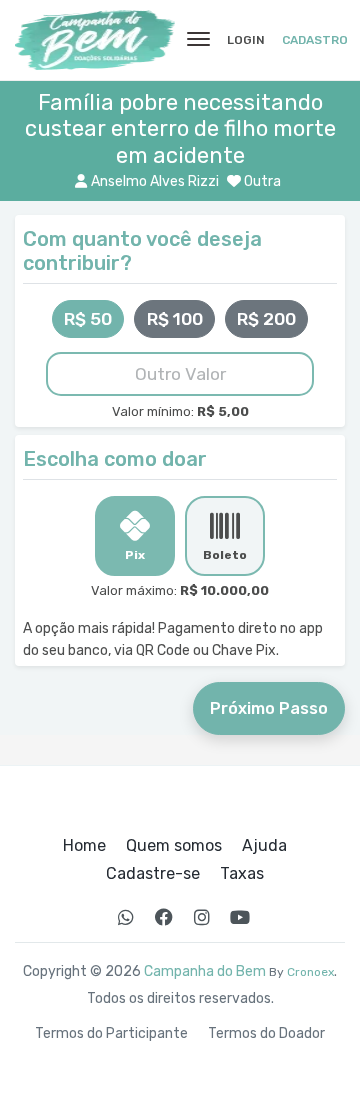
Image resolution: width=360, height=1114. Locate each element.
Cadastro (315, 40)
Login (246, 40)
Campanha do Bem (205, 971)
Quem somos (174, 846)
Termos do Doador (266, 1034)
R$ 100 (175, 319)
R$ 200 (266, 319)
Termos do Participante (111, 1034)
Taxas (242, 874)
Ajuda (264, 846)
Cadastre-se (153, 874)
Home (84, 846)
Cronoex (310, 972)
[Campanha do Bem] (95, 40)
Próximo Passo (269, 708)
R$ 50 (88, 319)
